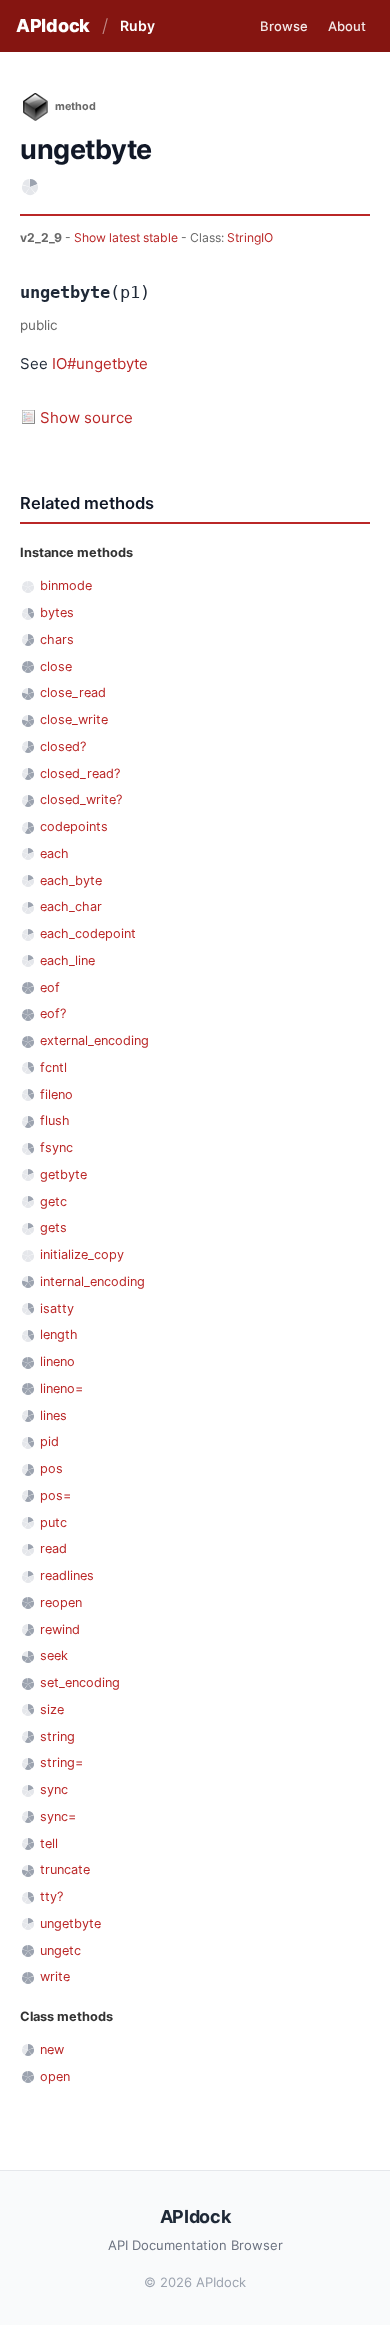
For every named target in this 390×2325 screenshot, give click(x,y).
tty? (51, 1896)
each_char (71, 906)
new (52, 2049)
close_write (74, 719)
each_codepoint (88, 933)
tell (49, 1843)
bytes (57, 612)
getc (53, 1201)
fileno (56, 1094)
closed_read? (80, 773)
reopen (61, 1602)
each (54, 853)
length (59, 1334)
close (56, 666)
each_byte (71, 880)
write (55, 1976)
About (347, 26)
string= (61, 1762)
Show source (86, 417)
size (52, 1709)
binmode (66, 585)
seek (54, 1655)
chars (57, 639)
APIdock (53, 25)
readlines (67, 1575)
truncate (65, 1869)
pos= (55, 1495)
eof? (53, 1013)
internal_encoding (92, 1281)
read (53, 1548)
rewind (60, 1629)
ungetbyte (70, 1923)
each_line (67, 960)
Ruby (137, 25)
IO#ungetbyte (100, 363)
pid (49, 1441)
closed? (63, 746)
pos (51, 1468)
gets (53, 1227)
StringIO (250, 237)
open (55, 2076)
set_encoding (80, 1682)
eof (50, 987)
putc (53, 1522)
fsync (56, 1147)
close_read (73, 692)
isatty (57, 1308)
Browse (284, 26)
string (57, 1736)
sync (54, 1789)
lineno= (61, 1388)
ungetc (60, 1950)
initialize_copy (82, 1254)
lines (53, 1415)
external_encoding (94, 1040)
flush (55, 1120)
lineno (57, 1361)
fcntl (53, 1067)
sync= (58, 1816)
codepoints (74, 826)
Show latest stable (127, 237)
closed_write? (81, 799)
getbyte (63, 1174)
